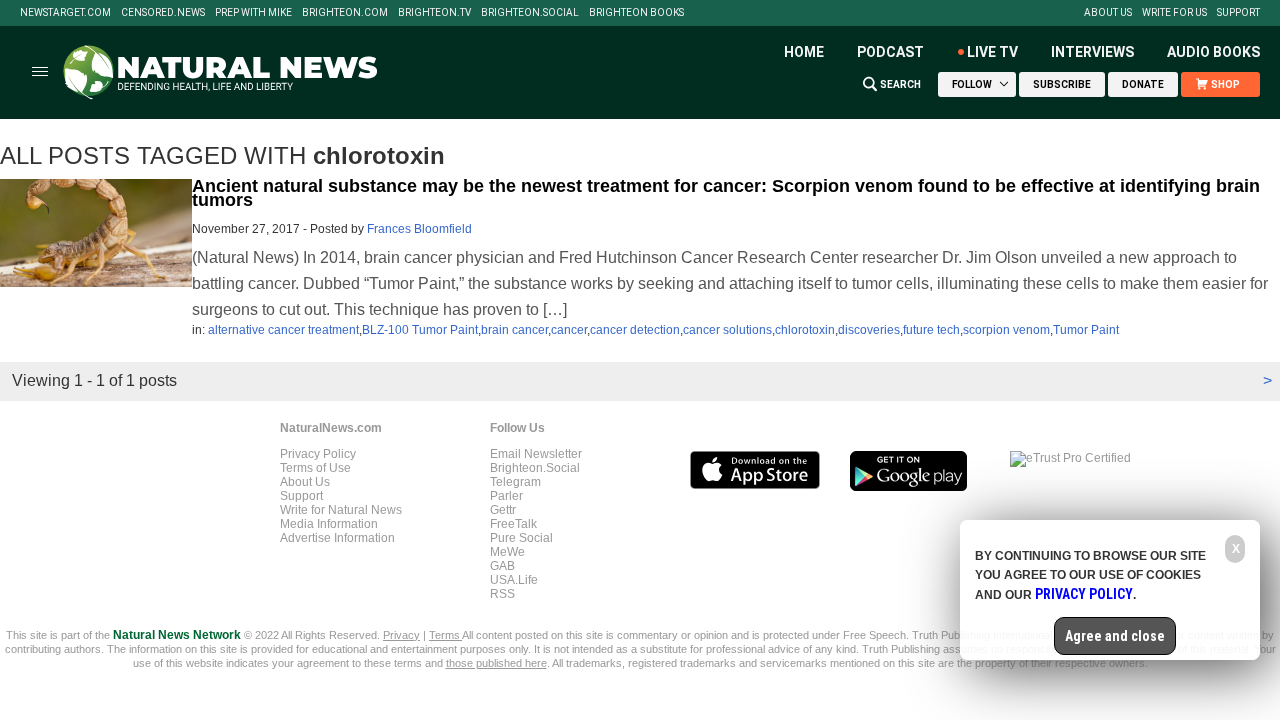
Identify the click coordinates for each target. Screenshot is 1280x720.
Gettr (503, 510)
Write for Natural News (341, 510)
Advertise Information (337, 538)
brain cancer (514, 330)
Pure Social (521, 538)
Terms (445, 635)
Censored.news (163, 13)
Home (804, 52)
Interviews (1092, 52)
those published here (496, 663)
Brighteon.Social (530, 13)
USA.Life (514, 580)
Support (1238, 13)
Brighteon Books (636, 13)
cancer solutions (727, 330)
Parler (506, 496)
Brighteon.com (345, 13)
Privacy (401, 635)
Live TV (992, 52)
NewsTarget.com (65, 13)
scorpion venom (1006, 330)
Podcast (890, 52)
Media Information (329, 524)
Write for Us (1174, 13)
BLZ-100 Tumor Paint (420, 330)
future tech (931, 330)
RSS (502, 594)
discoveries (869, 330)
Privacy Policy (318, 454)
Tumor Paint (1086, 330)
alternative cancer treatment (283, 330)
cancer (569, 330)
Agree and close (1115, 636)
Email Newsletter (536, 454)
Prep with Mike (253, 13)
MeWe (507, 552)
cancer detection (635, 330)
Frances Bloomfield (419, 229)
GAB (502, 566)
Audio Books (1213, 52)
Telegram (515, 482)
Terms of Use (315, 468)
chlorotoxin (805, 330)
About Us (1108, 13)
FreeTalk (513, 524)
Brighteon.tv (434, 13)
